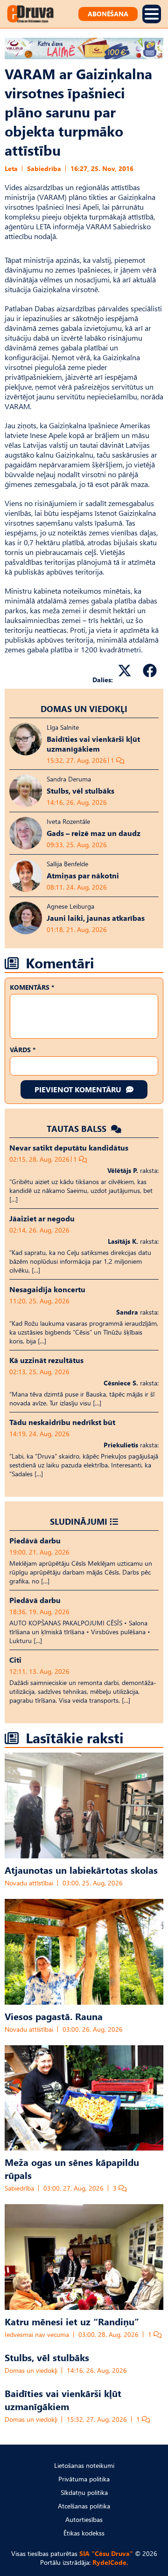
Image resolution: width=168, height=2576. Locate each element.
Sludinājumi (79, 1521)
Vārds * (23, 1050)
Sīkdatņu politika (84, 2492)
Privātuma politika (84, 2479)
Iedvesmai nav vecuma (37, 2334)
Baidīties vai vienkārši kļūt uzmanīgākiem (63, 2399)
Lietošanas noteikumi (84, 2465)
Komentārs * (32, 987)
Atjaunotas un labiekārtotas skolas (81, 1870)
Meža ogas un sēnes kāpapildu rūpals (72, 2168)
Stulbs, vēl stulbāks (47, 2357)
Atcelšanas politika (84, 2506)
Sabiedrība (44, 168)
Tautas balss (78, 1128)
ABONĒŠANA (108, 14)
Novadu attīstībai (29, 1883)
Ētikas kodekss (84, 2533)
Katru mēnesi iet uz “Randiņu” (72, 2321)
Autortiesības (84, 2519)
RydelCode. (110, 2562)
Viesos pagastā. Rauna (54, 2016)
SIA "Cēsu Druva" (106, 2553)
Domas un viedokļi (84, 709)
